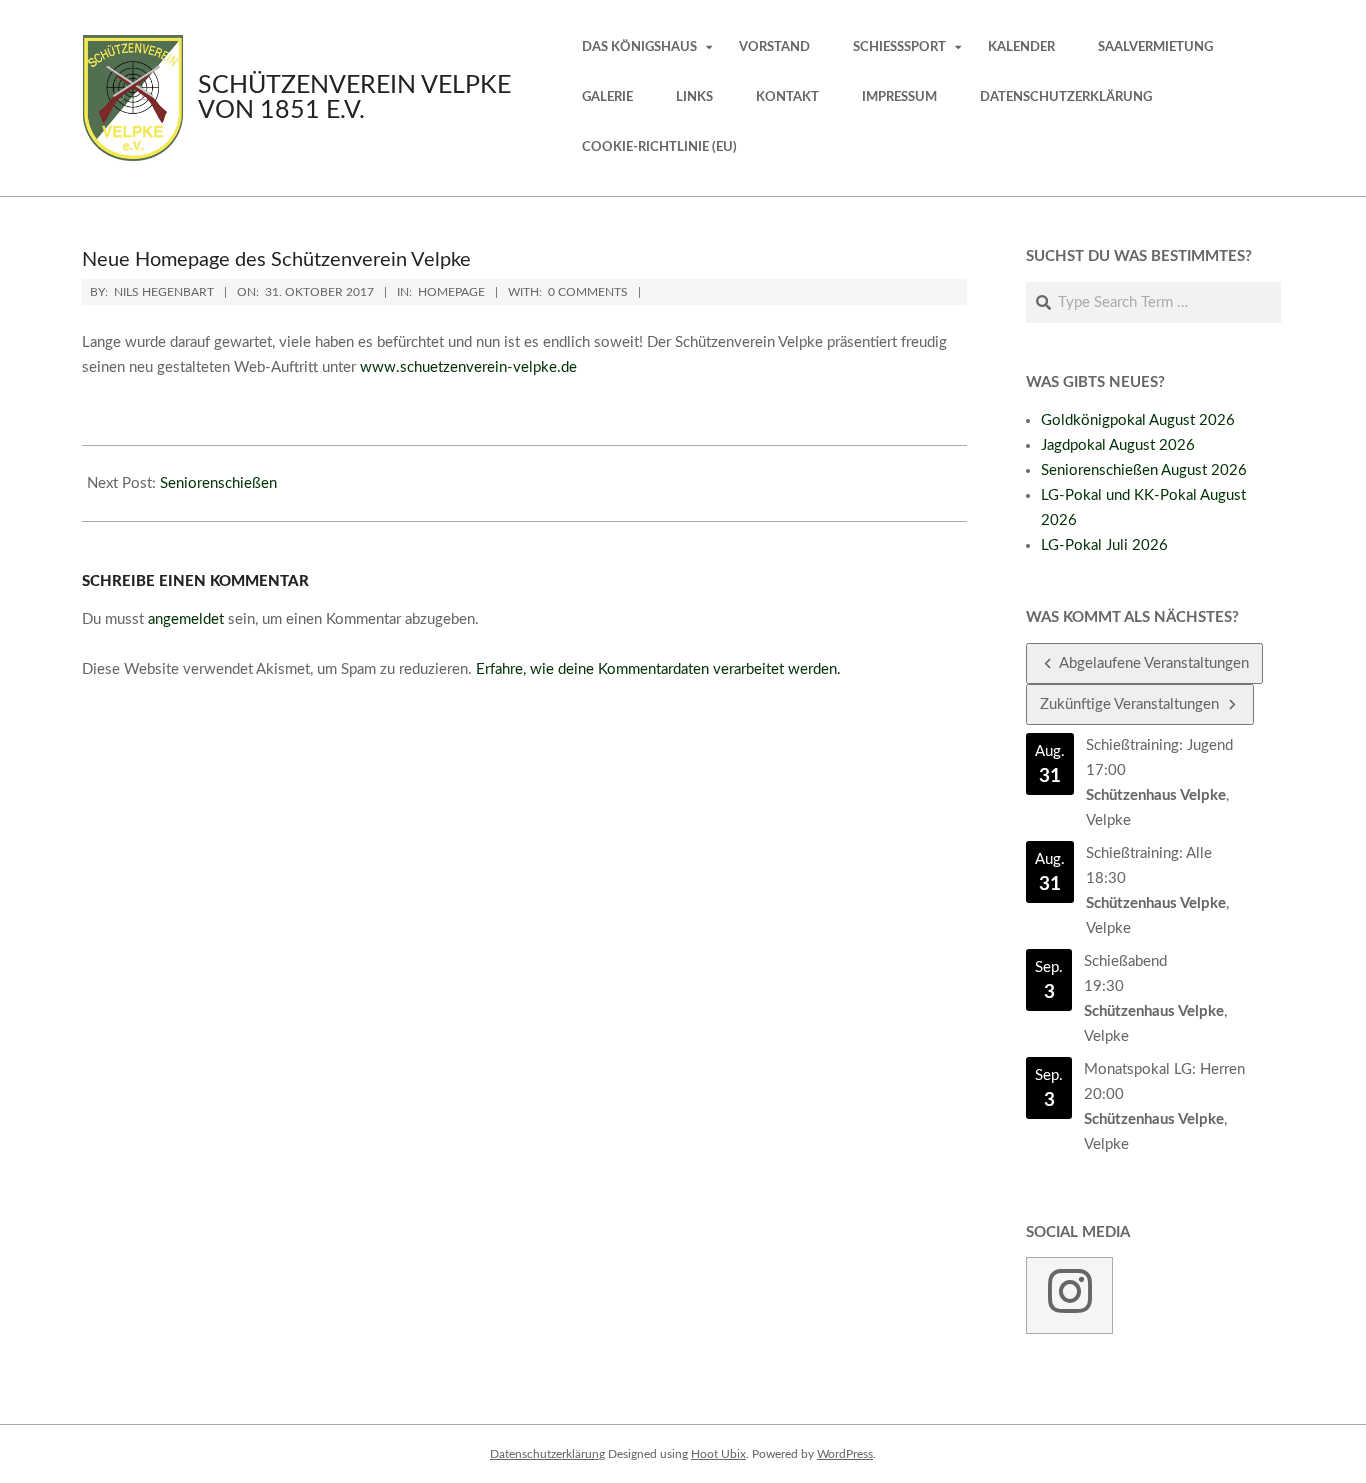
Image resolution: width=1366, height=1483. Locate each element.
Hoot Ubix (718, 1454)
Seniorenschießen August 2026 (1144, 470)
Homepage (451, 292)
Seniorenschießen (218, 483)
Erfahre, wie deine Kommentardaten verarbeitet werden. (658, 669)
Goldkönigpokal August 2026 (1138, 420)
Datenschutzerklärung (547, 1454)
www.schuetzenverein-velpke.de (468, 367)
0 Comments (588, 292)
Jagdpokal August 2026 (1118, 445)
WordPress (845, 1454)
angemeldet (186, 619)
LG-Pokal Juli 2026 (1104, 545)
